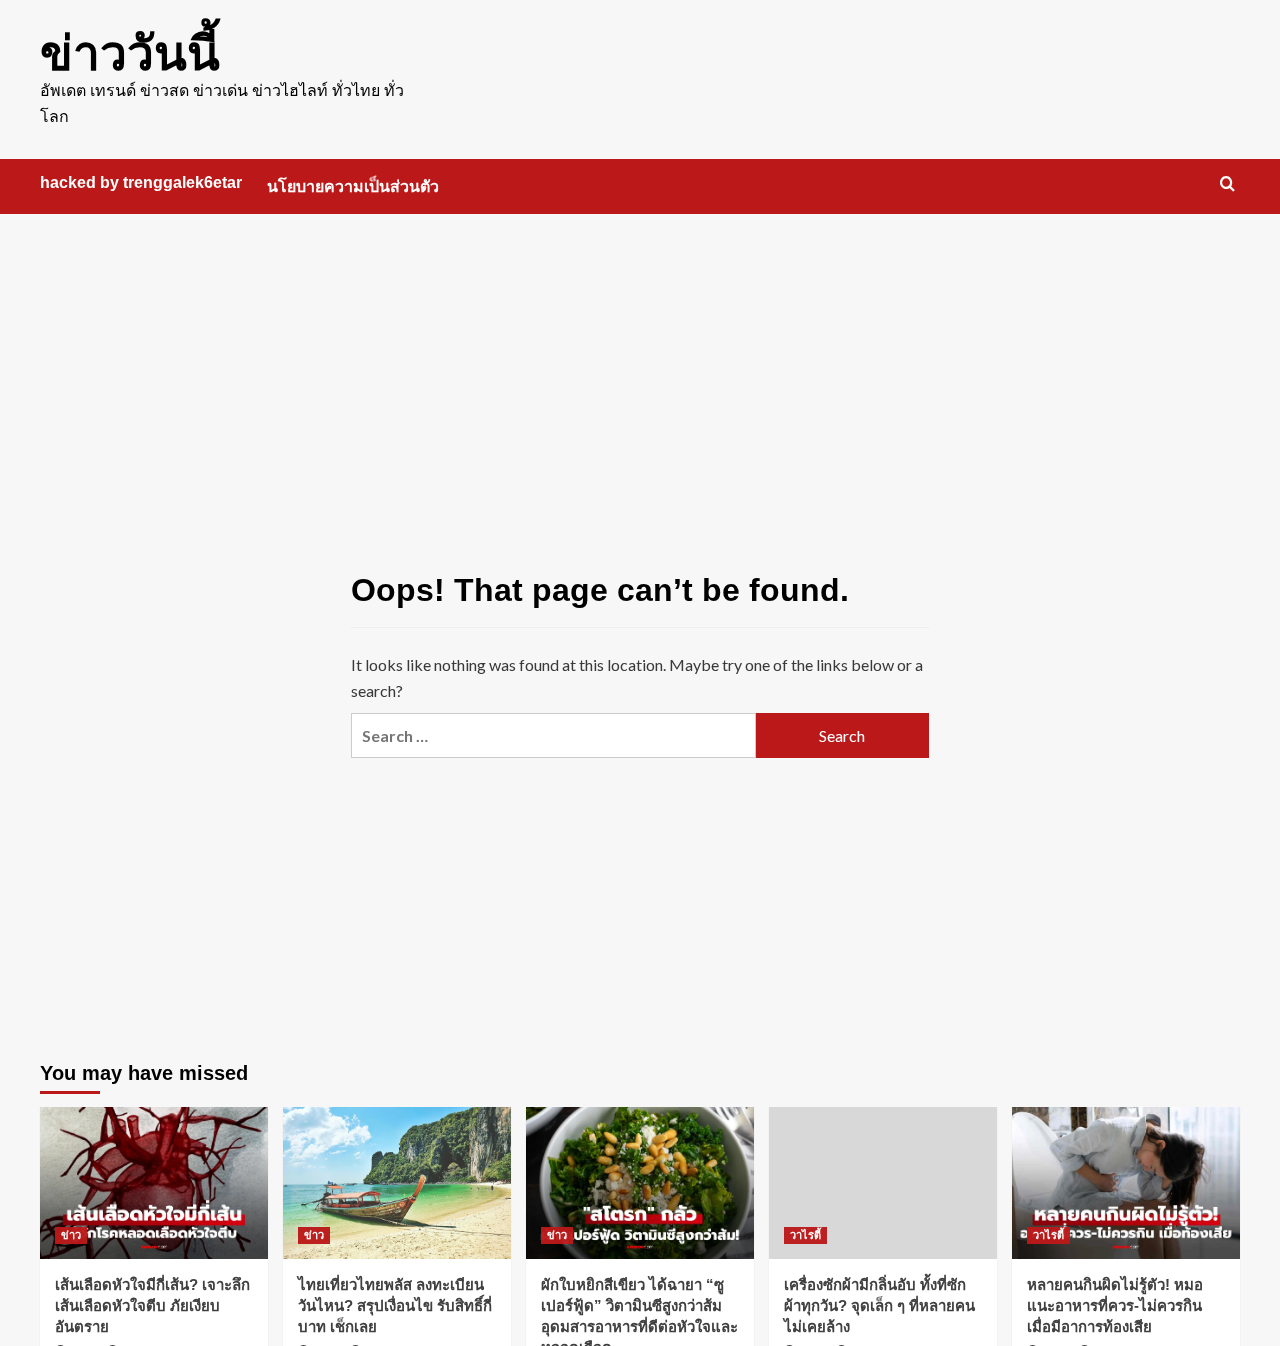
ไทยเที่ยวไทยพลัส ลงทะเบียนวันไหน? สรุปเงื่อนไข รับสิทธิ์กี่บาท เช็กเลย (395, 1305)
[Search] (1227, 184)
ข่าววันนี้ (130, 53)
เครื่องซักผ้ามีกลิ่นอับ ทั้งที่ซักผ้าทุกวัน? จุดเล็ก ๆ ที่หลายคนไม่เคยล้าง (879, 1305)
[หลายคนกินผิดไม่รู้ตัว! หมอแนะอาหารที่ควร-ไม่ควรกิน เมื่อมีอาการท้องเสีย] (1126, 1183)
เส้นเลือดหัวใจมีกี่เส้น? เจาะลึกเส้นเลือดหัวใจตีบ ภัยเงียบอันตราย (152, 1305)
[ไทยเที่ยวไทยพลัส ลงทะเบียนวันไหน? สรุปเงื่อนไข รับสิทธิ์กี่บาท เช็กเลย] (397, 1183)
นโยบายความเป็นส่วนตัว (353, 186)
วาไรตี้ (805, 1235)
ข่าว (71, 1235)
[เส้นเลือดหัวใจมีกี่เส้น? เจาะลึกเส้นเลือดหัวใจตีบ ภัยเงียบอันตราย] (154, 1183)
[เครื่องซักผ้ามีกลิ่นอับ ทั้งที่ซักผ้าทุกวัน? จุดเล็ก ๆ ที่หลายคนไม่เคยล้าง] (883, 1183)
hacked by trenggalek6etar (141, 182)
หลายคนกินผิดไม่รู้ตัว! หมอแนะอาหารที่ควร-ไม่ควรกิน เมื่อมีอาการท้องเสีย (1115, 1305)
